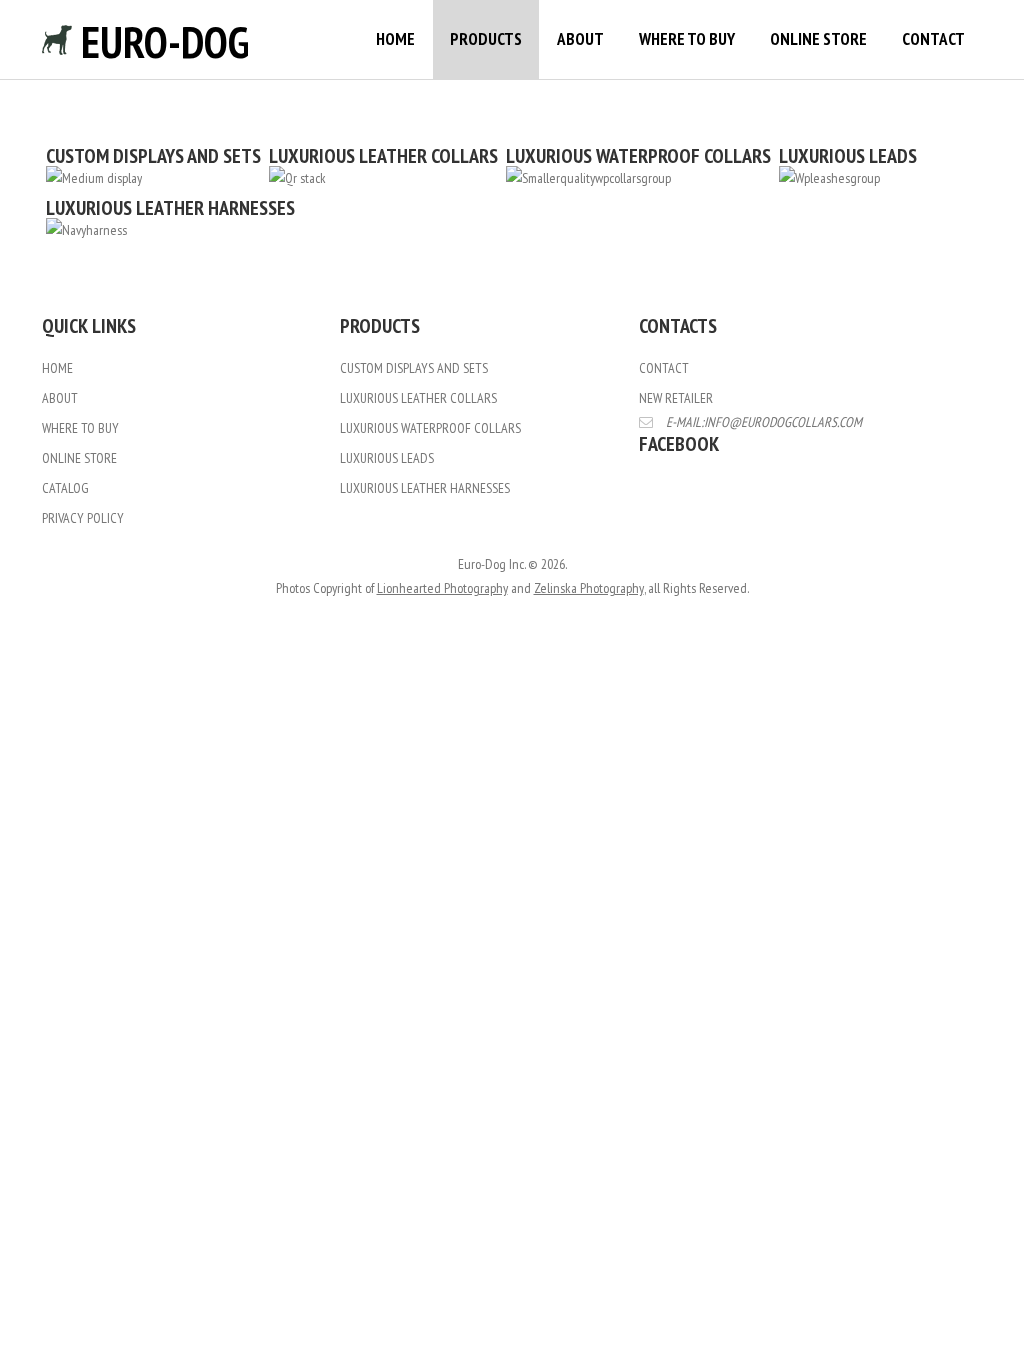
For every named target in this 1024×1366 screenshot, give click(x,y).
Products (486, 39)
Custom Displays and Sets (414, 368)
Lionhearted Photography (442, 588)
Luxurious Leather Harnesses (425, 488)
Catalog (65, 488)
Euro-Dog (160, 41)
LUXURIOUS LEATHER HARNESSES (170, 208)
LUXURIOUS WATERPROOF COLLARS (638, 156)
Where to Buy (687, 39)
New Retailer (676, 398)
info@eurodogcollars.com (783, 422)
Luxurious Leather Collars (418, 398)
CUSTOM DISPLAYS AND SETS (153, 156)
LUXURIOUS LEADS (848, 156)
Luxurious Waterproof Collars (430, 428)
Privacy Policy (83, 518)
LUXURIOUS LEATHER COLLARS (383, 156)
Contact (933, 39)
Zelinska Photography (589, 588)
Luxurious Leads (387, 458)
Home (395, 39)
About (580, 39)
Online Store (818, 39)
